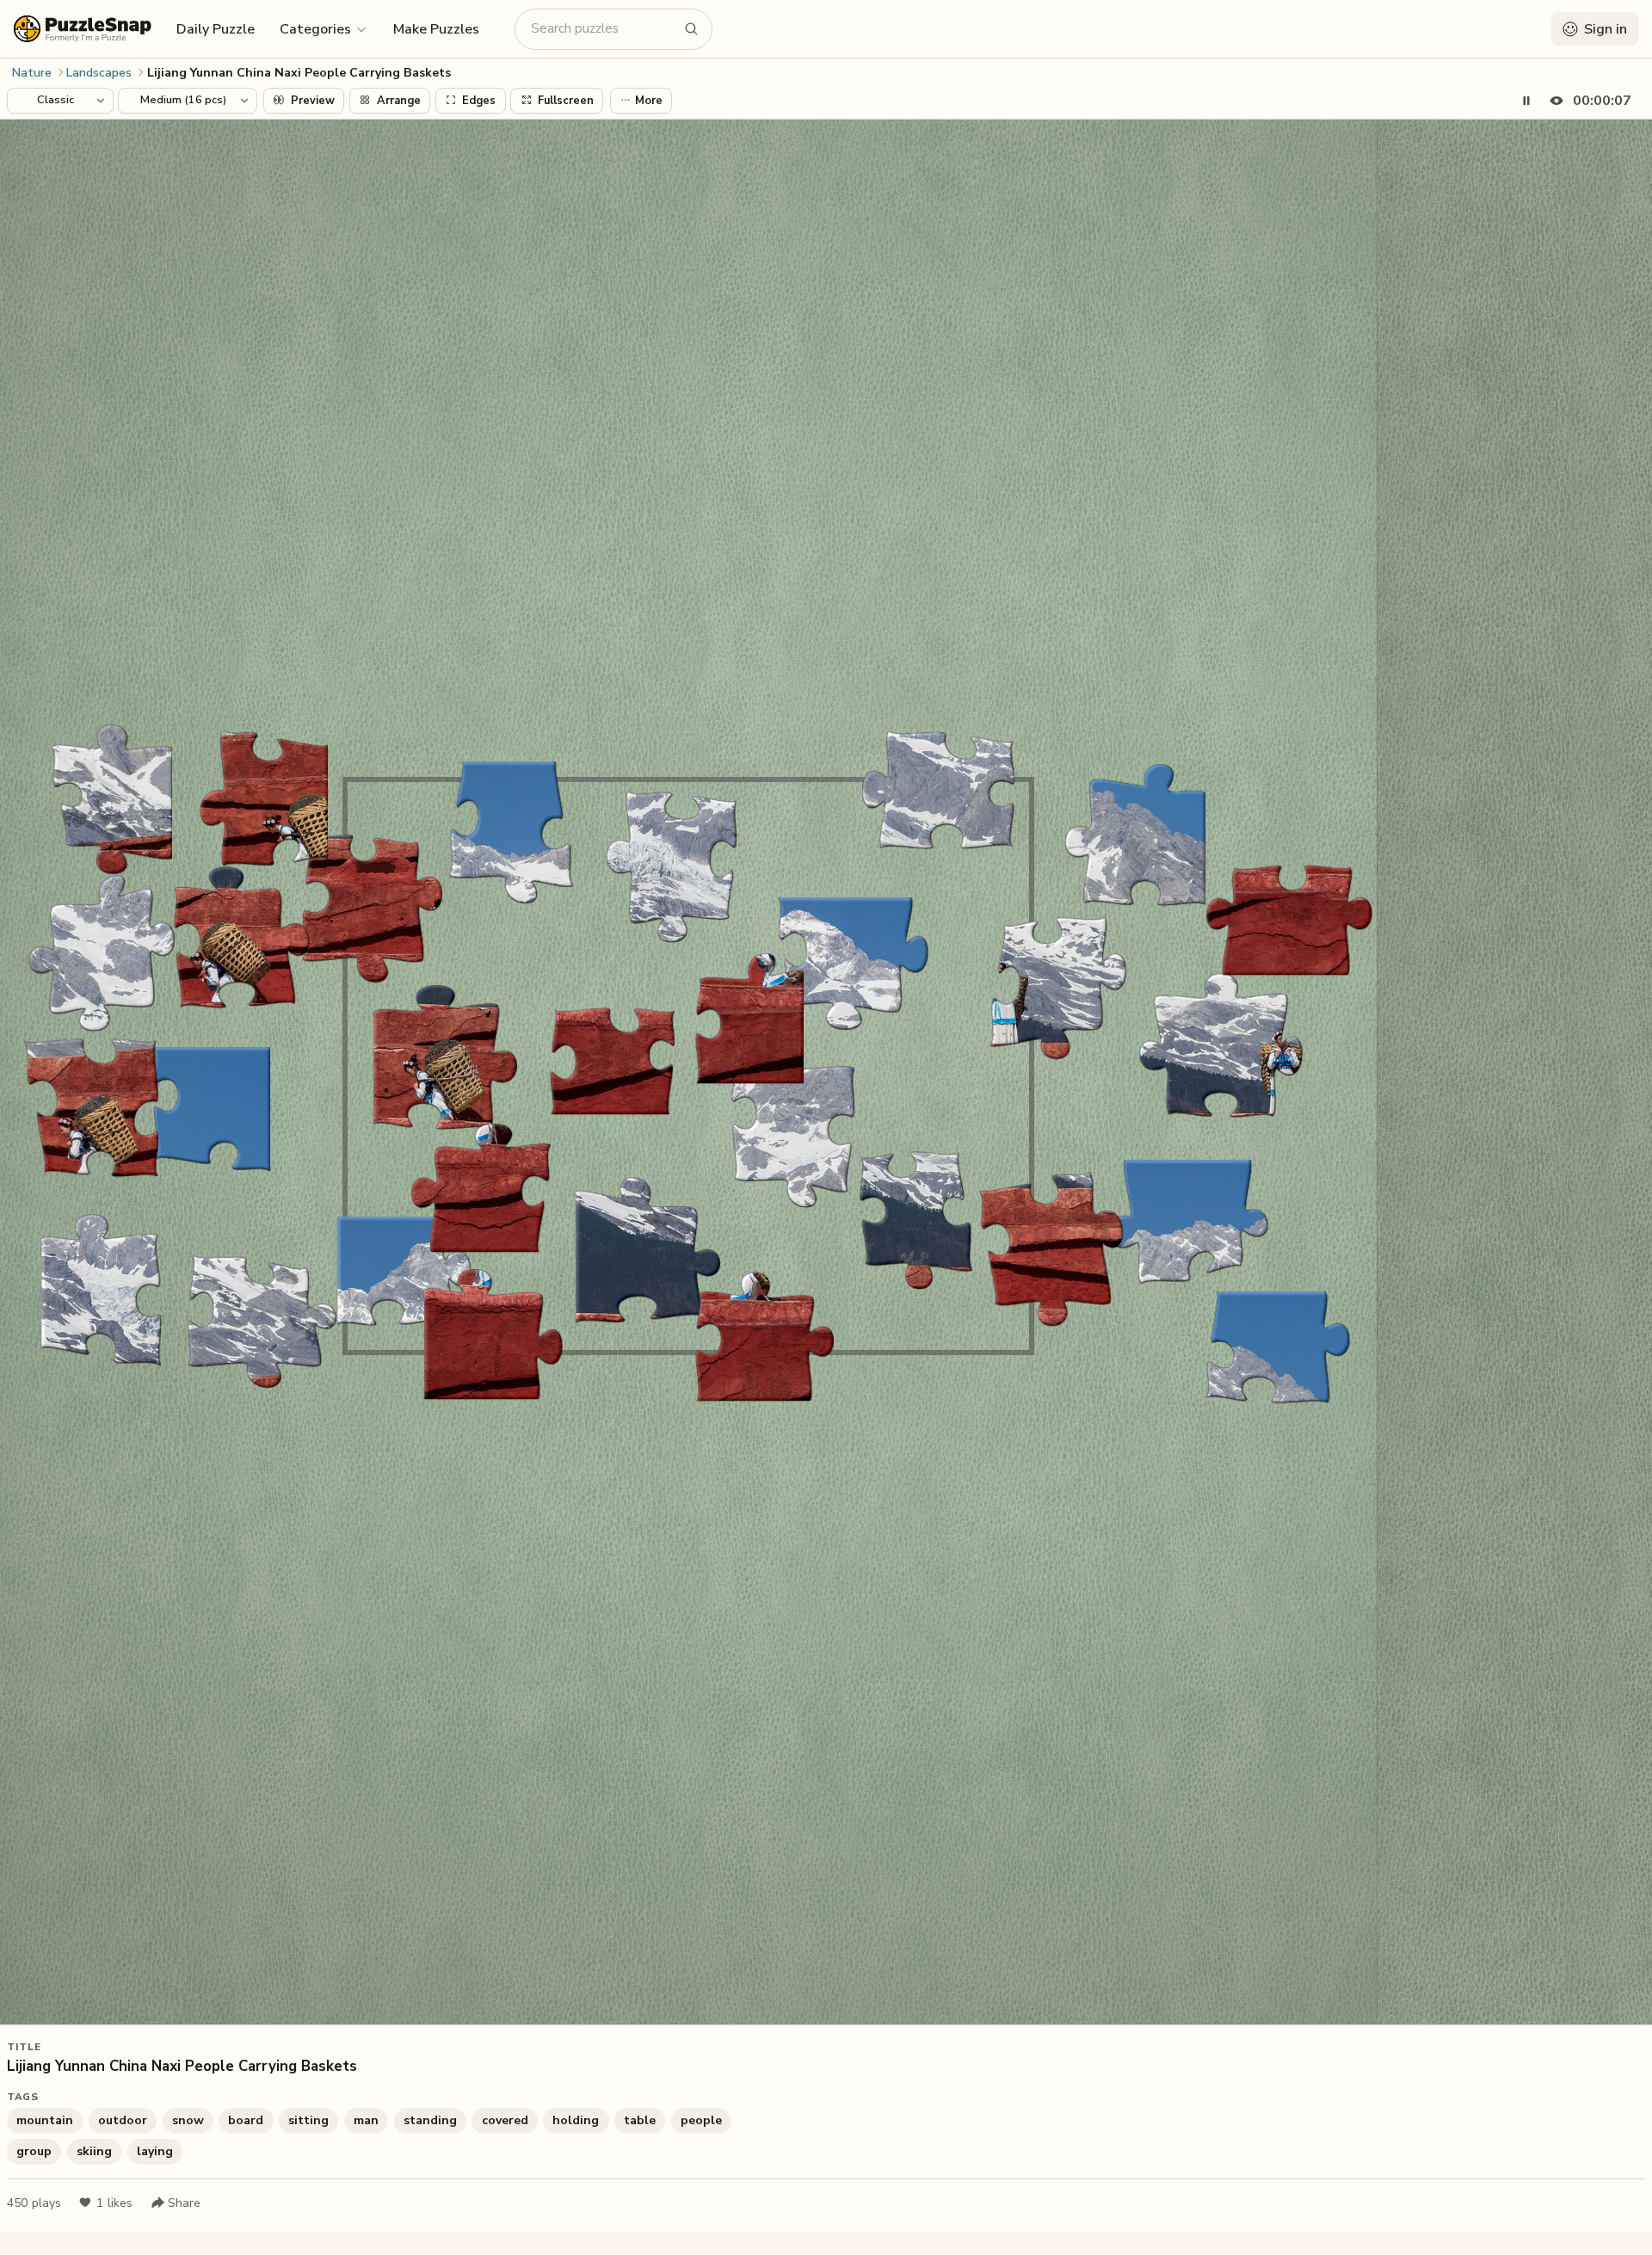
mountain (45, 2120)
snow (188, 2120)
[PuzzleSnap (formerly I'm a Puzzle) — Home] (83, 29)
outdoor (123, 2120)
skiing (94, 2151)
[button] (324, 28)
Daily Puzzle (216, 29)
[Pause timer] (1526, 101)
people (701, 2120)
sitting (308, 2120)
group (34, 2151)
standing (430, 2120)
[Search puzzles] (692, 29)
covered (505, 2120)
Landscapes (99, 73)
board (246, 2120)
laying (155, 2151)
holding (576, 2120)
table (640, 2120)
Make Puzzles (436, 29)
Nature (32, 73)
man (366, 2120)
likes (114, 2203)
